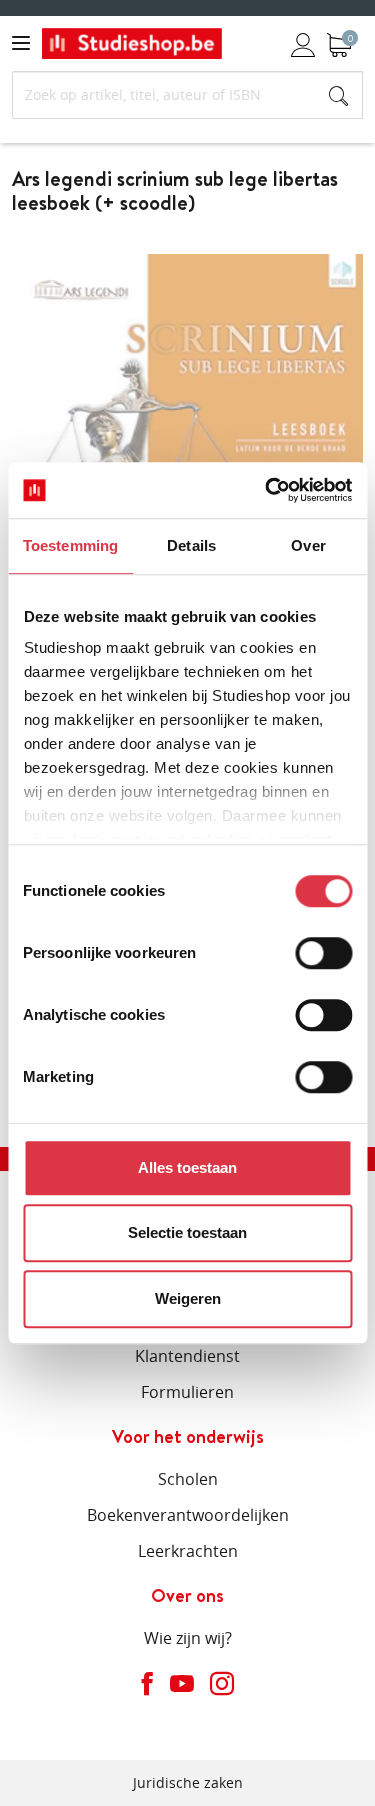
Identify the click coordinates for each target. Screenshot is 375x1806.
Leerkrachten (188, 1551)
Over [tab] (308, 545)
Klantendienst (187, 1356)
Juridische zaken (188, 1782)
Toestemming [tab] (70, 545)
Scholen (188, 1479)
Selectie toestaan (187, 1232)
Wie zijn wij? (188, 1638)
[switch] (323, 953)
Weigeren (188, 1298)
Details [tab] (191, 545)
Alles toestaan (187, 1167)
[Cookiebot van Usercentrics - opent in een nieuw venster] (267, 490)
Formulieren (187, 1392)
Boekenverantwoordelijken (188, 1515)
